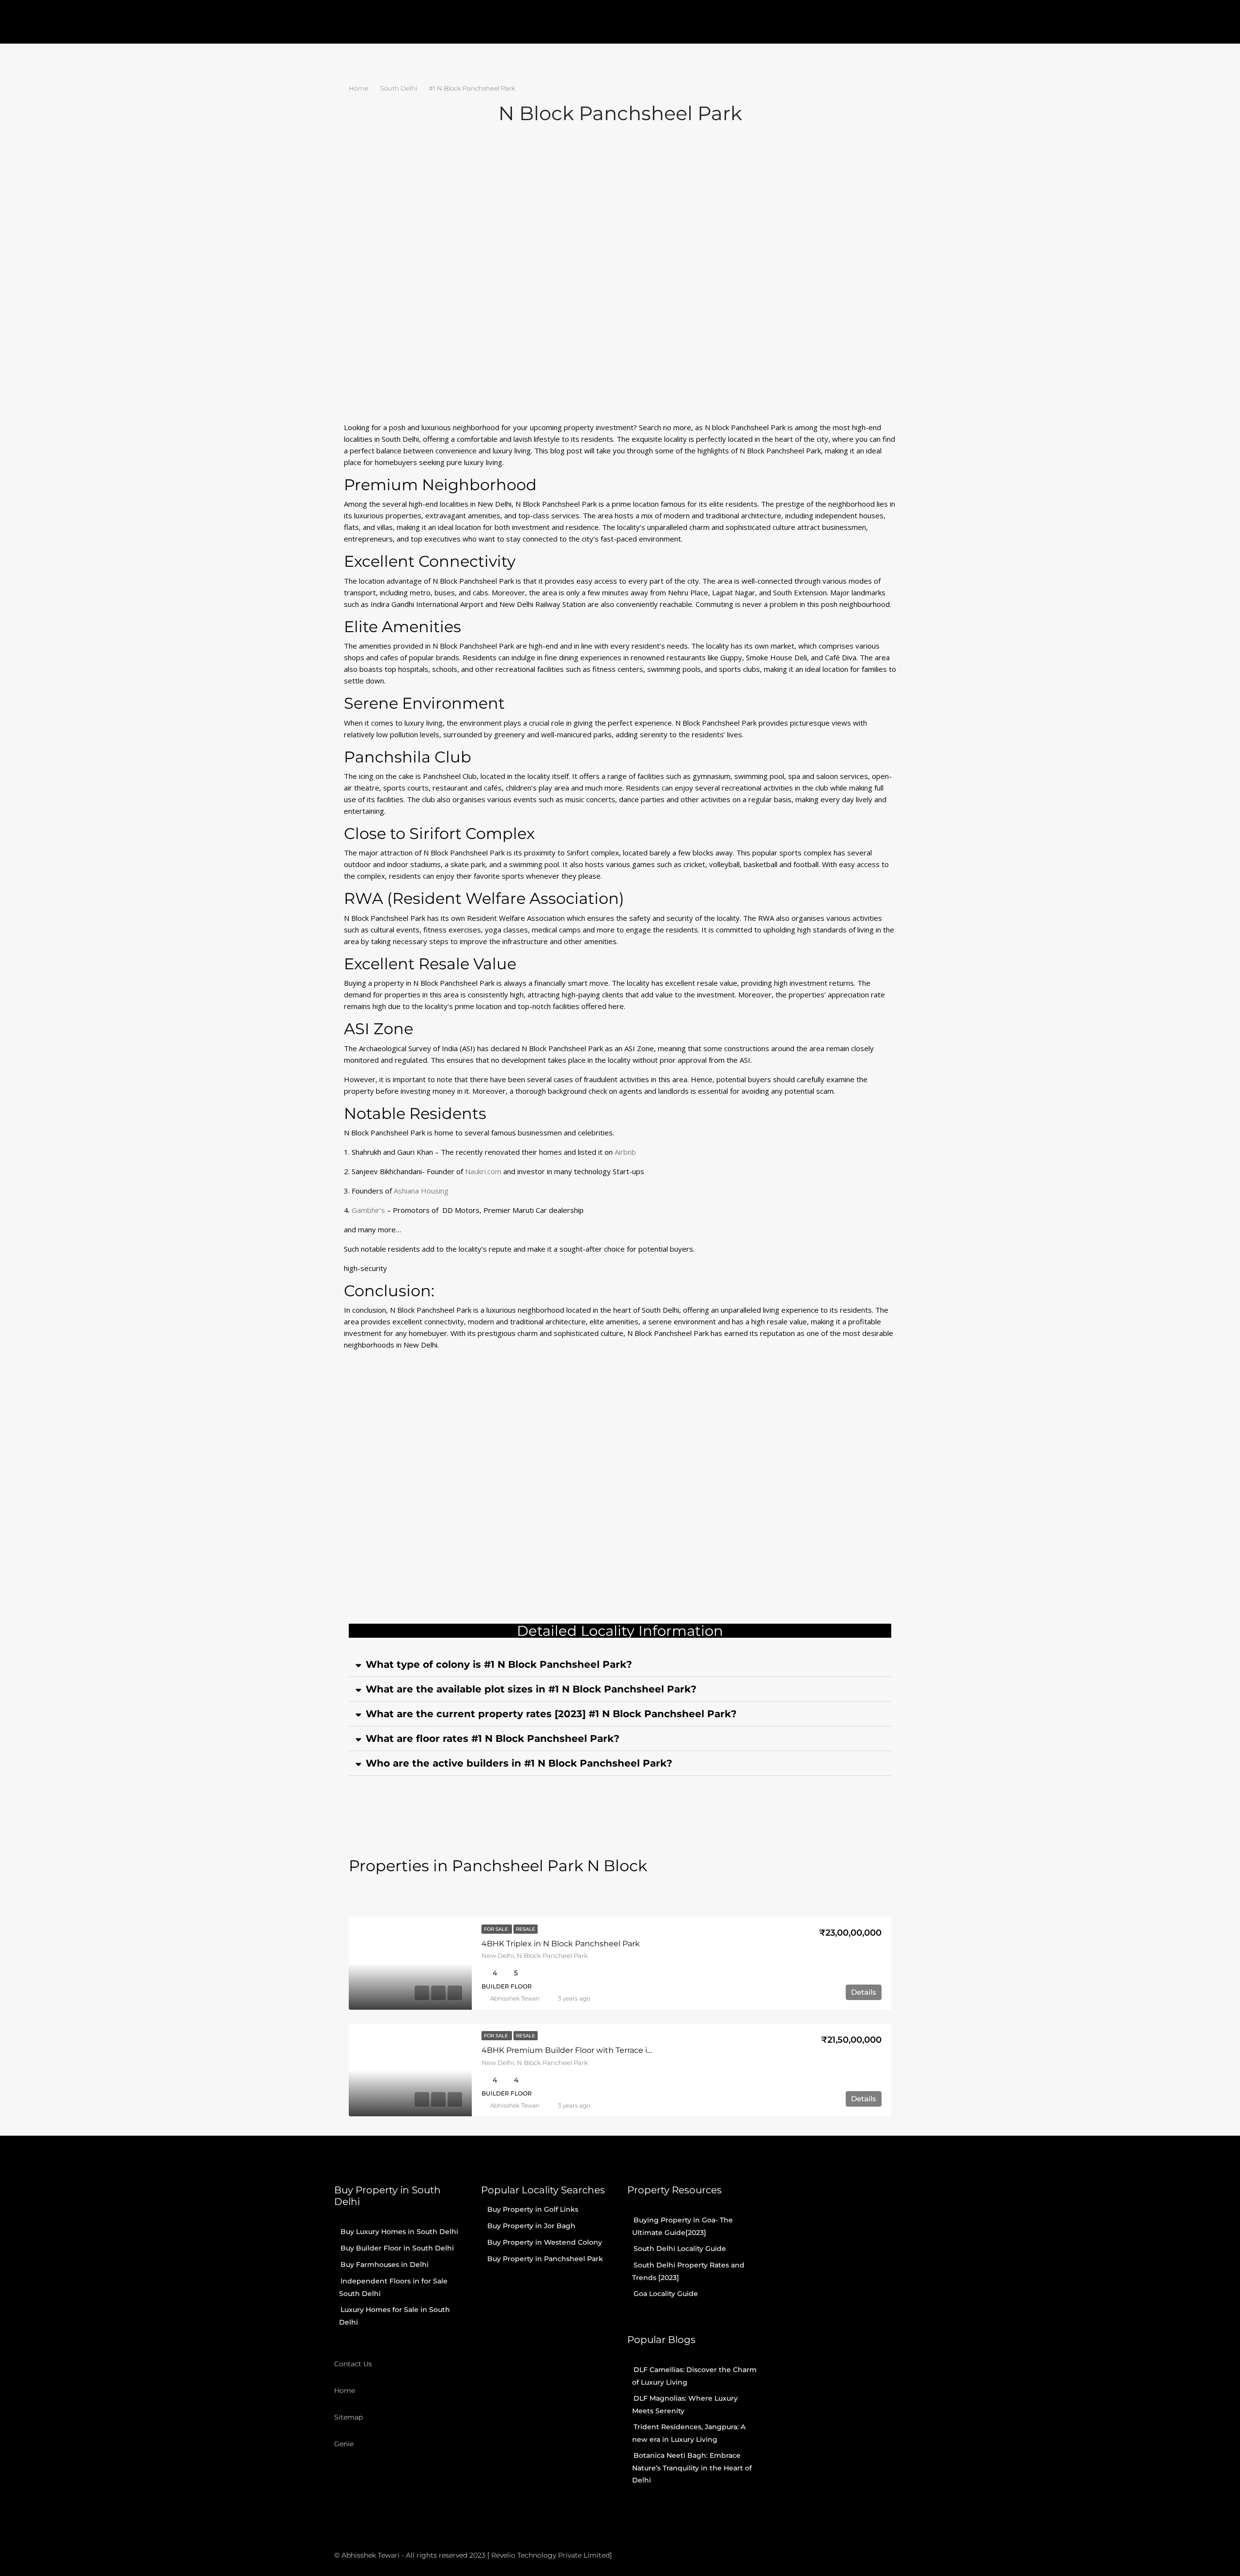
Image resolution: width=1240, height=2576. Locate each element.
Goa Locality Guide (666, 2294)
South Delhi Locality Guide (680, 2249)
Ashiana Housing (421, 1191)
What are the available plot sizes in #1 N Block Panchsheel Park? (531, 1689)
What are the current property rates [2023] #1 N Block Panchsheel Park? (551, 1714)
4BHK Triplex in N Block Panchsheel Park (561, 1944)
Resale (526, 1929)
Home (345, 2390)
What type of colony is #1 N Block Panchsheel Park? (499, 1664)
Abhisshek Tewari (515, 1998)
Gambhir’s (369, 1210)
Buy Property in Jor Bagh (531, 2226)
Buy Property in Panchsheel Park (545, 2259)
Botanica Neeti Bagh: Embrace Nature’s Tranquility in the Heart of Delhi (692, 2468)
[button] (620, 1665)
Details (864, 1992)
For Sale (497, 1929)
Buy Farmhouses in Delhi (385, 2265)
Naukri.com (483, 1171)
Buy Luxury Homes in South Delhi (399, 2232)
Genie (344, 2444)
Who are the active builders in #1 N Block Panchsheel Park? (519, 1763)
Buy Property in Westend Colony (545, 2242)
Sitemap (349, 2417)
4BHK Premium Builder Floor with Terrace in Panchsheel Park (600, 2050)
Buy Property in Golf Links (533, 2209)
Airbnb (625, 1152)
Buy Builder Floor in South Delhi (397, 2248)
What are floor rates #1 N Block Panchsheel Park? (493, 1738)
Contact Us (353, 2364)
